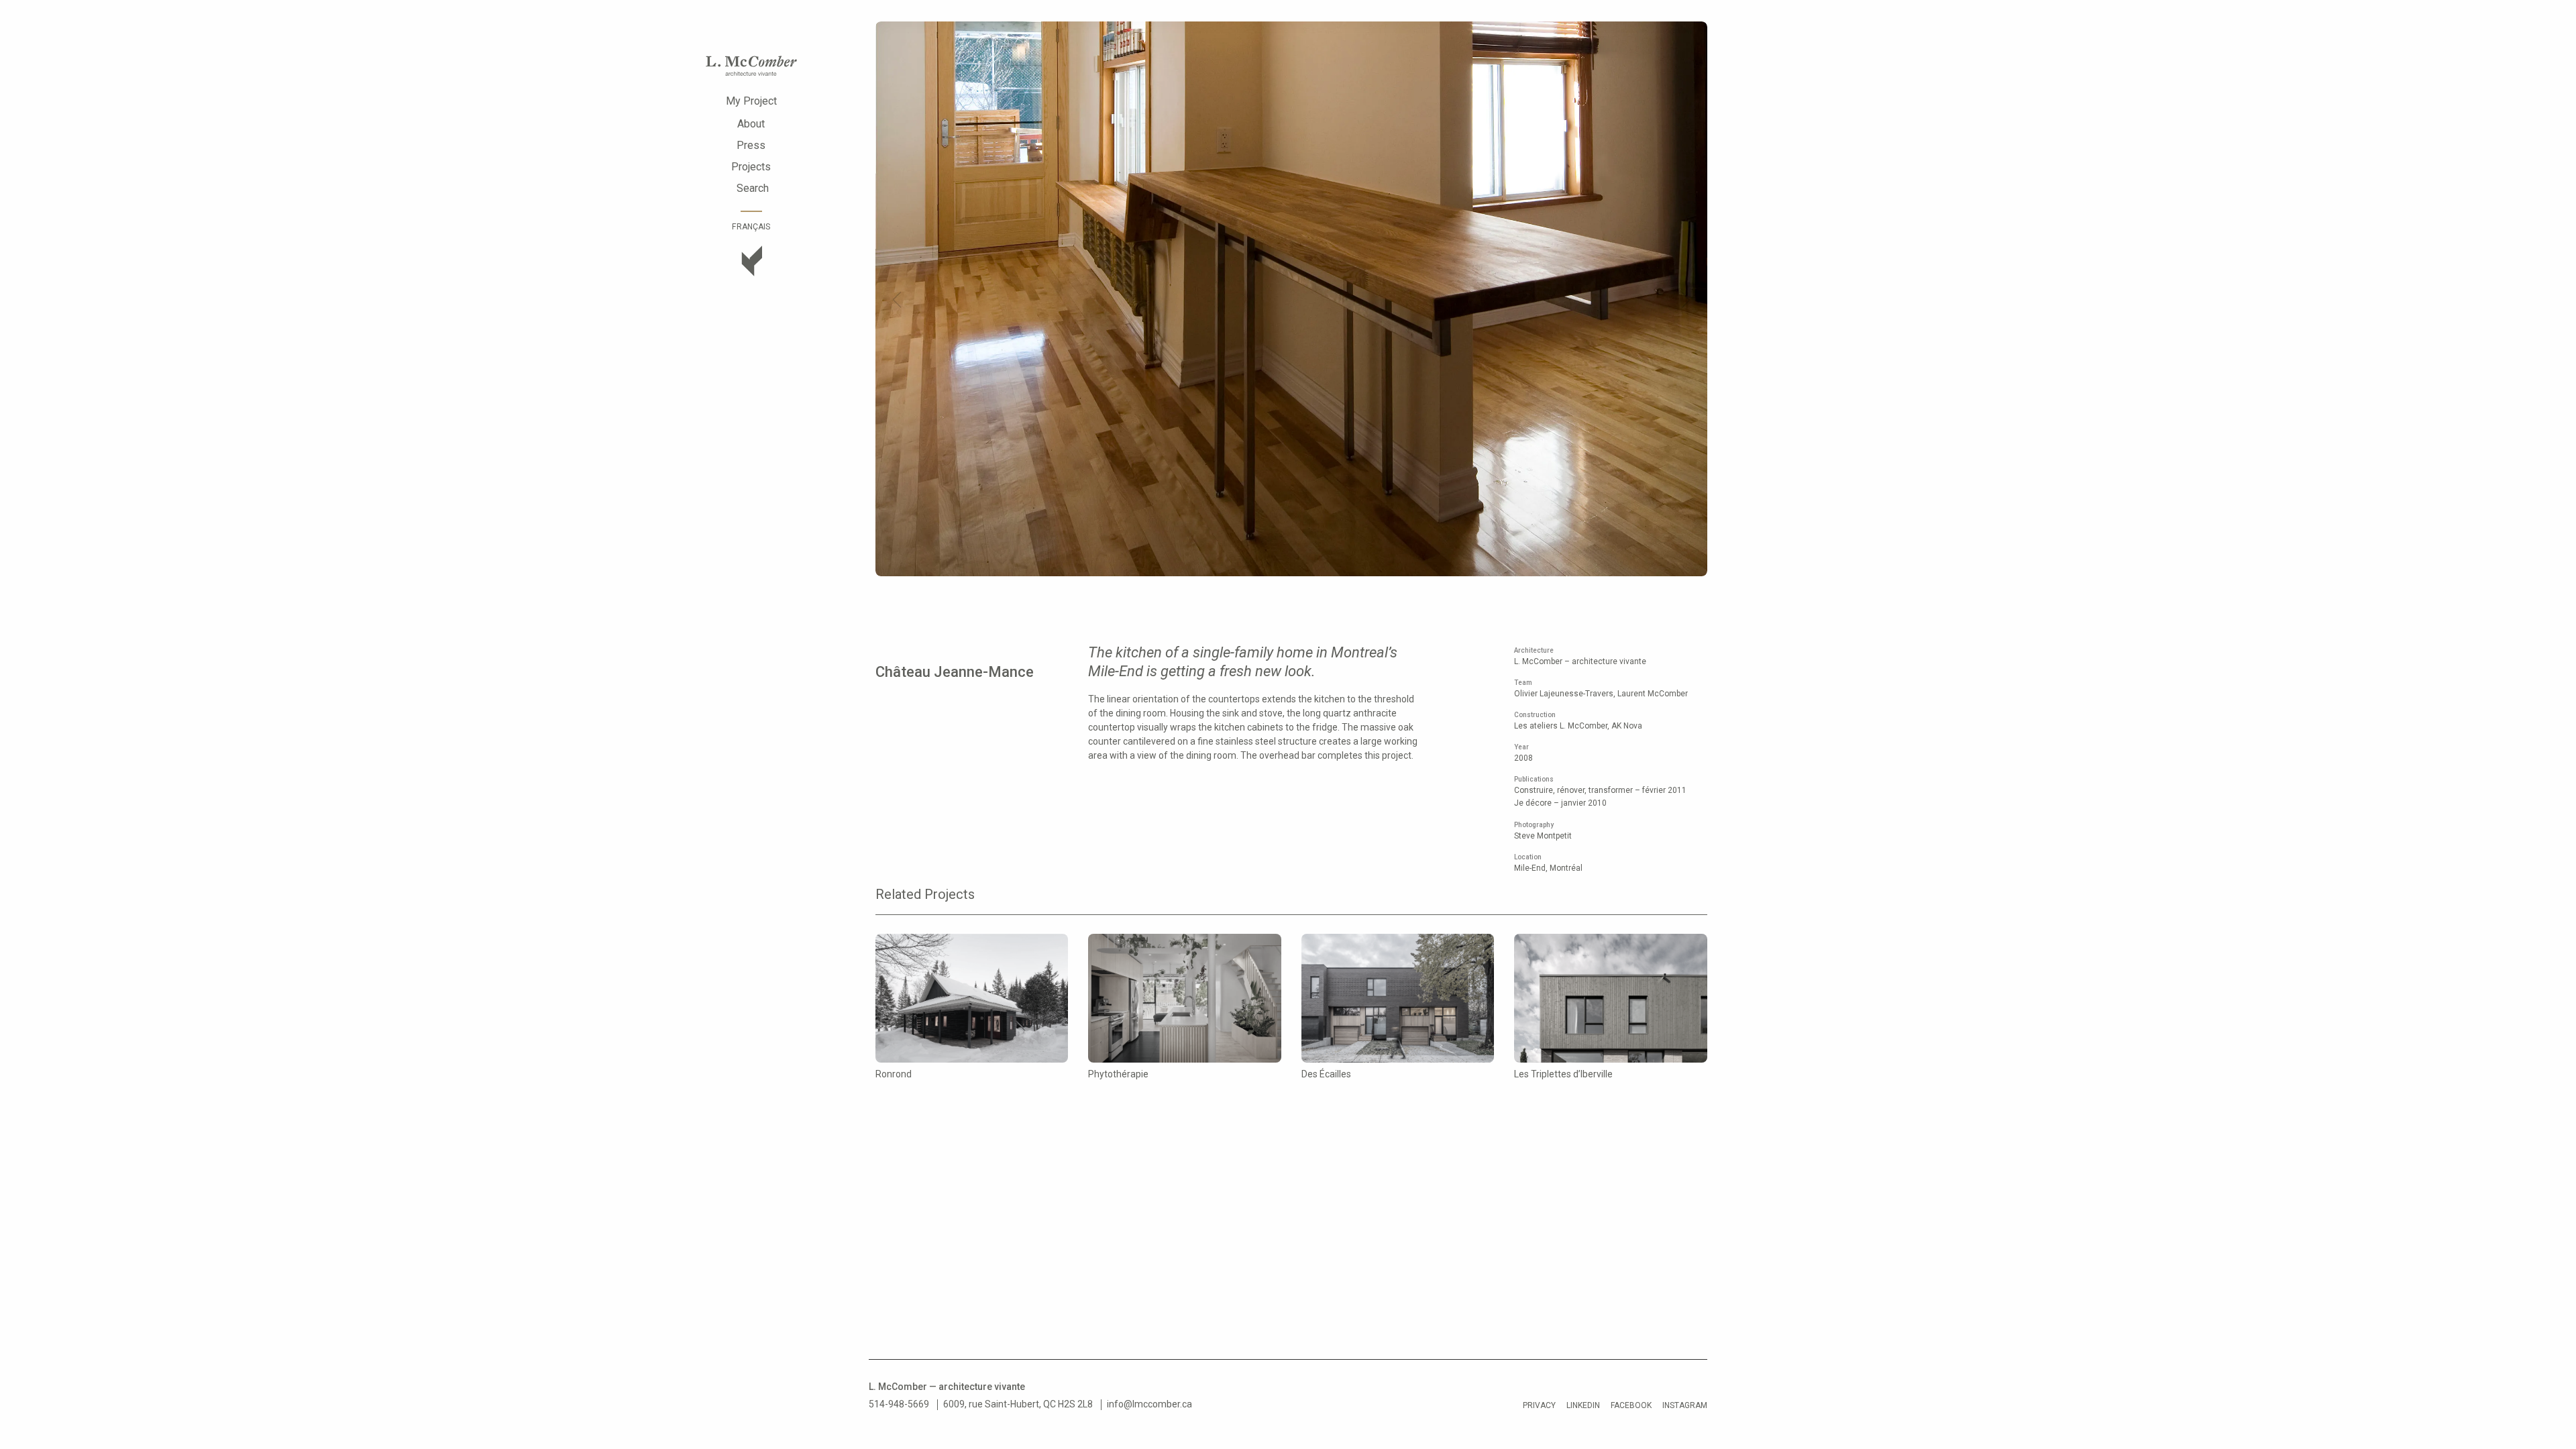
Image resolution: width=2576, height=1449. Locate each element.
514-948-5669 (899, 1404)
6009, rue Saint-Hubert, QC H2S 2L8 (1018, 1404)
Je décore (1533, 803)
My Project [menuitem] (751, 101)
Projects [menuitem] (751, 167)
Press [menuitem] (751, 145)
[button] (897, 300)
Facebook (1631, 1405)
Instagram (1685, 1405)
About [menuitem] (751, 124)
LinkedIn (1583, 1405)
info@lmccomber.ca (1149, 1404)
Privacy (1539, 1405)
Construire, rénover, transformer (1574, 790)
